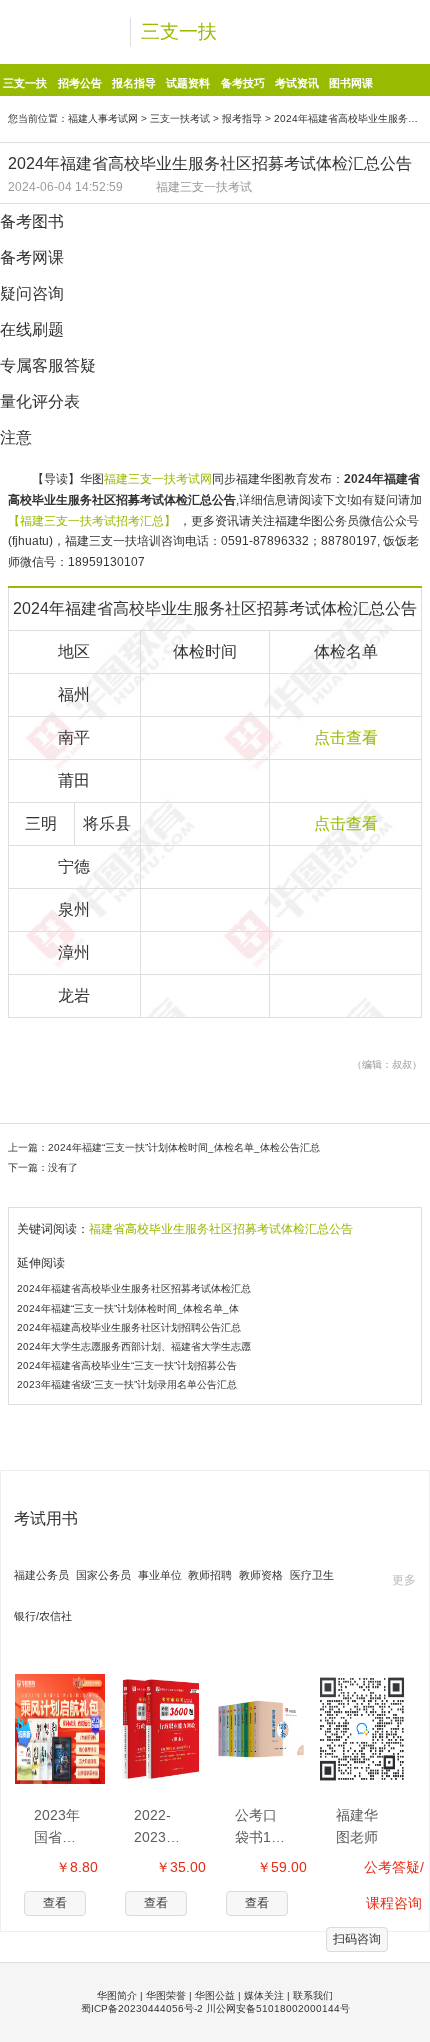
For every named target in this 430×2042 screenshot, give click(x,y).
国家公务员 (103, 1575)
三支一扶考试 (180, 118)
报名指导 (134, 83)
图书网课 (351, 83)
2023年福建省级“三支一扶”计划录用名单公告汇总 (127, 1384)
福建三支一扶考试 (204, 187)
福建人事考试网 (103, 118)
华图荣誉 (166, 1995)
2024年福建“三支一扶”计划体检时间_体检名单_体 (128, 1308)
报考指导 (242, 118)
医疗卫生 (312, 1575)
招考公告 (80, 83)
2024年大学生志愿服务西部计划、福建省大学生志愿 (134, 1346)
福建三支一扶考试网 (158, 479)
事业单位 (160, 1575)
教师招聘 (210, 1575)
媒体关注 (264, 1995)
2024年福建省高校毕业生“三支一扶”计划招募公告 (127, 1365)
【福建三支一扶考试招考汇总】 (93, 521)
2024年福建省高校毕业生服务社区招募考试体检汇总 (134, 1288)
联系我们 (313, 1995)
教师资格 (261, 1575)
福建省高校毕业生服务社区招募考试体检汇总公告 (221, 1229)
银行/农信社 (43, 1616)
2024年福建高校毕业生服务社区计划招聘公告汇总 (129, 1327)
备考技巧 (243, 83)
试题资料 (188, 83)
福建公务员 (41, 1575)
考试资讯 (297, 83)
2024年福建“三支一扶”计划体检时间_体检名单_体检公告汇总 (184, 1147)
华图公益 (215, 1995)
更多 (404, 1580)
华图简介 (117, 1995)
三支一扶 (179, 31)
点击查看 (346, 737)
